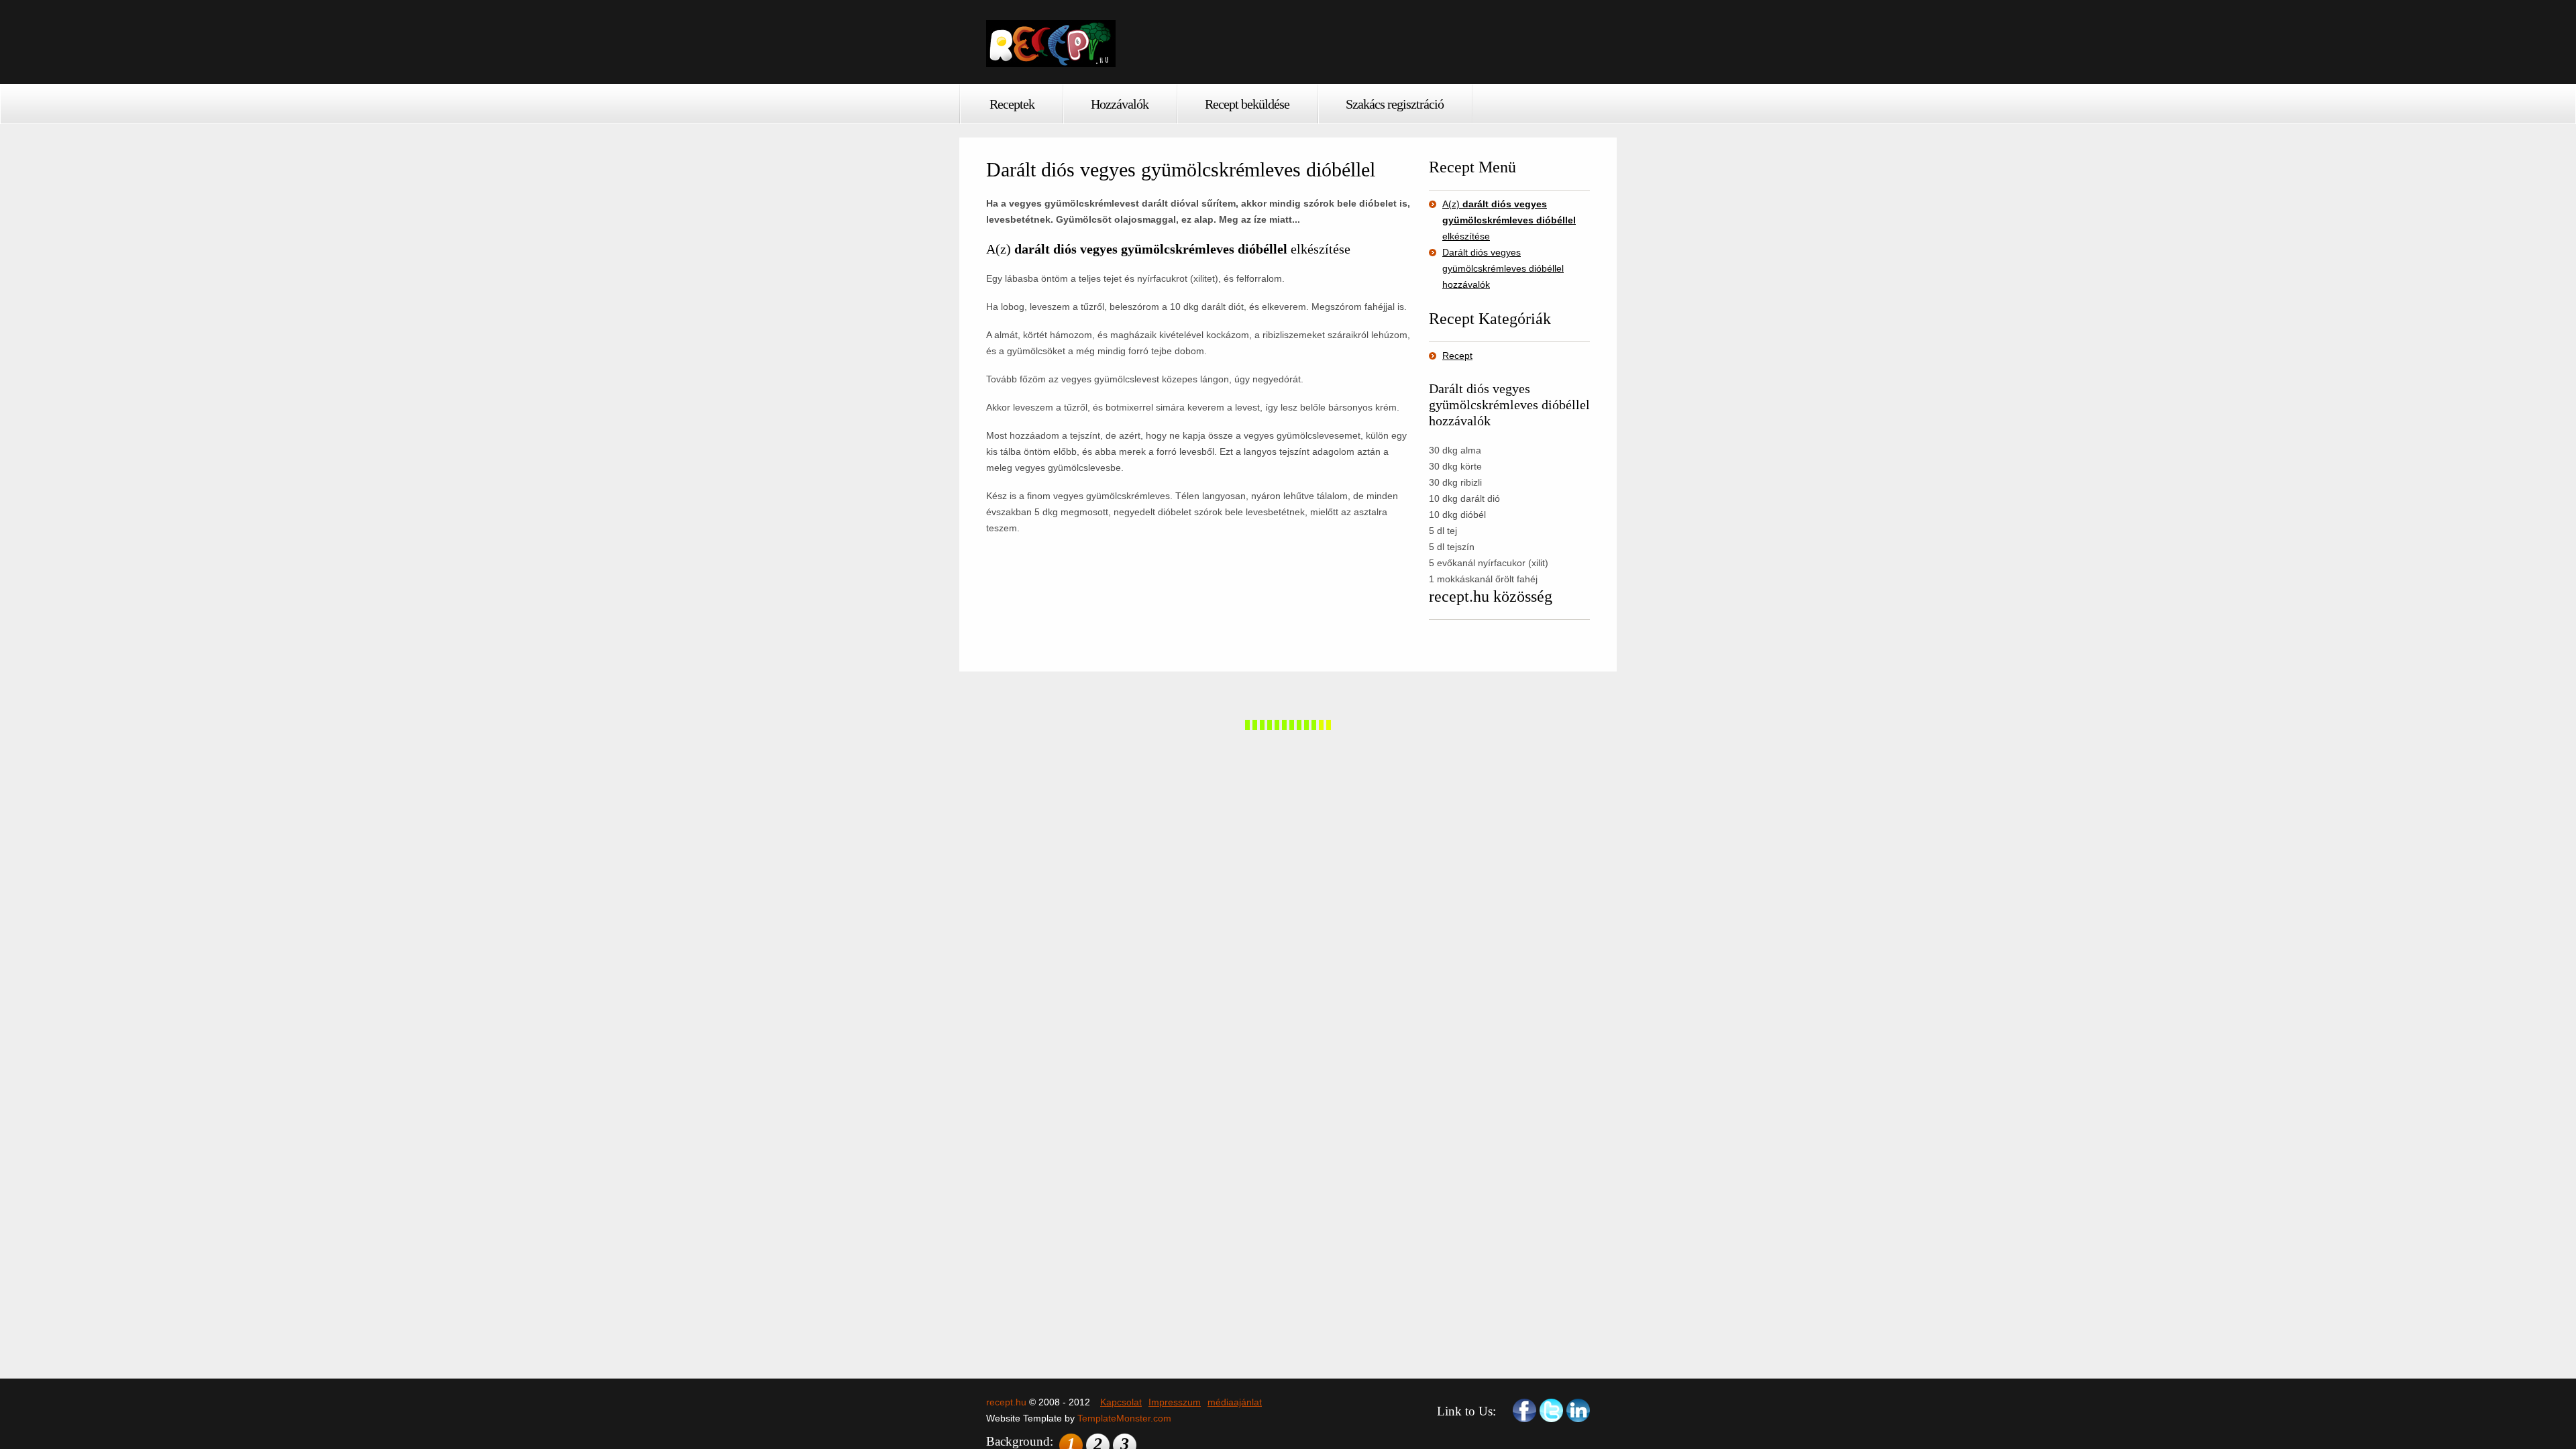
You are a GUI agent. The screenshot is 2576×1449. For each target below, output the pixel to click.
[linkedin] (1578, 1410)
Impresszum (1175, 1402)
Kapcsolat (1121, 1402)
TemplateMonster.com (1124, 1418)
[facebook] (1524, 1410)
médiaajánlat (1235, 1402)
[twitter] (1551, 1410)
